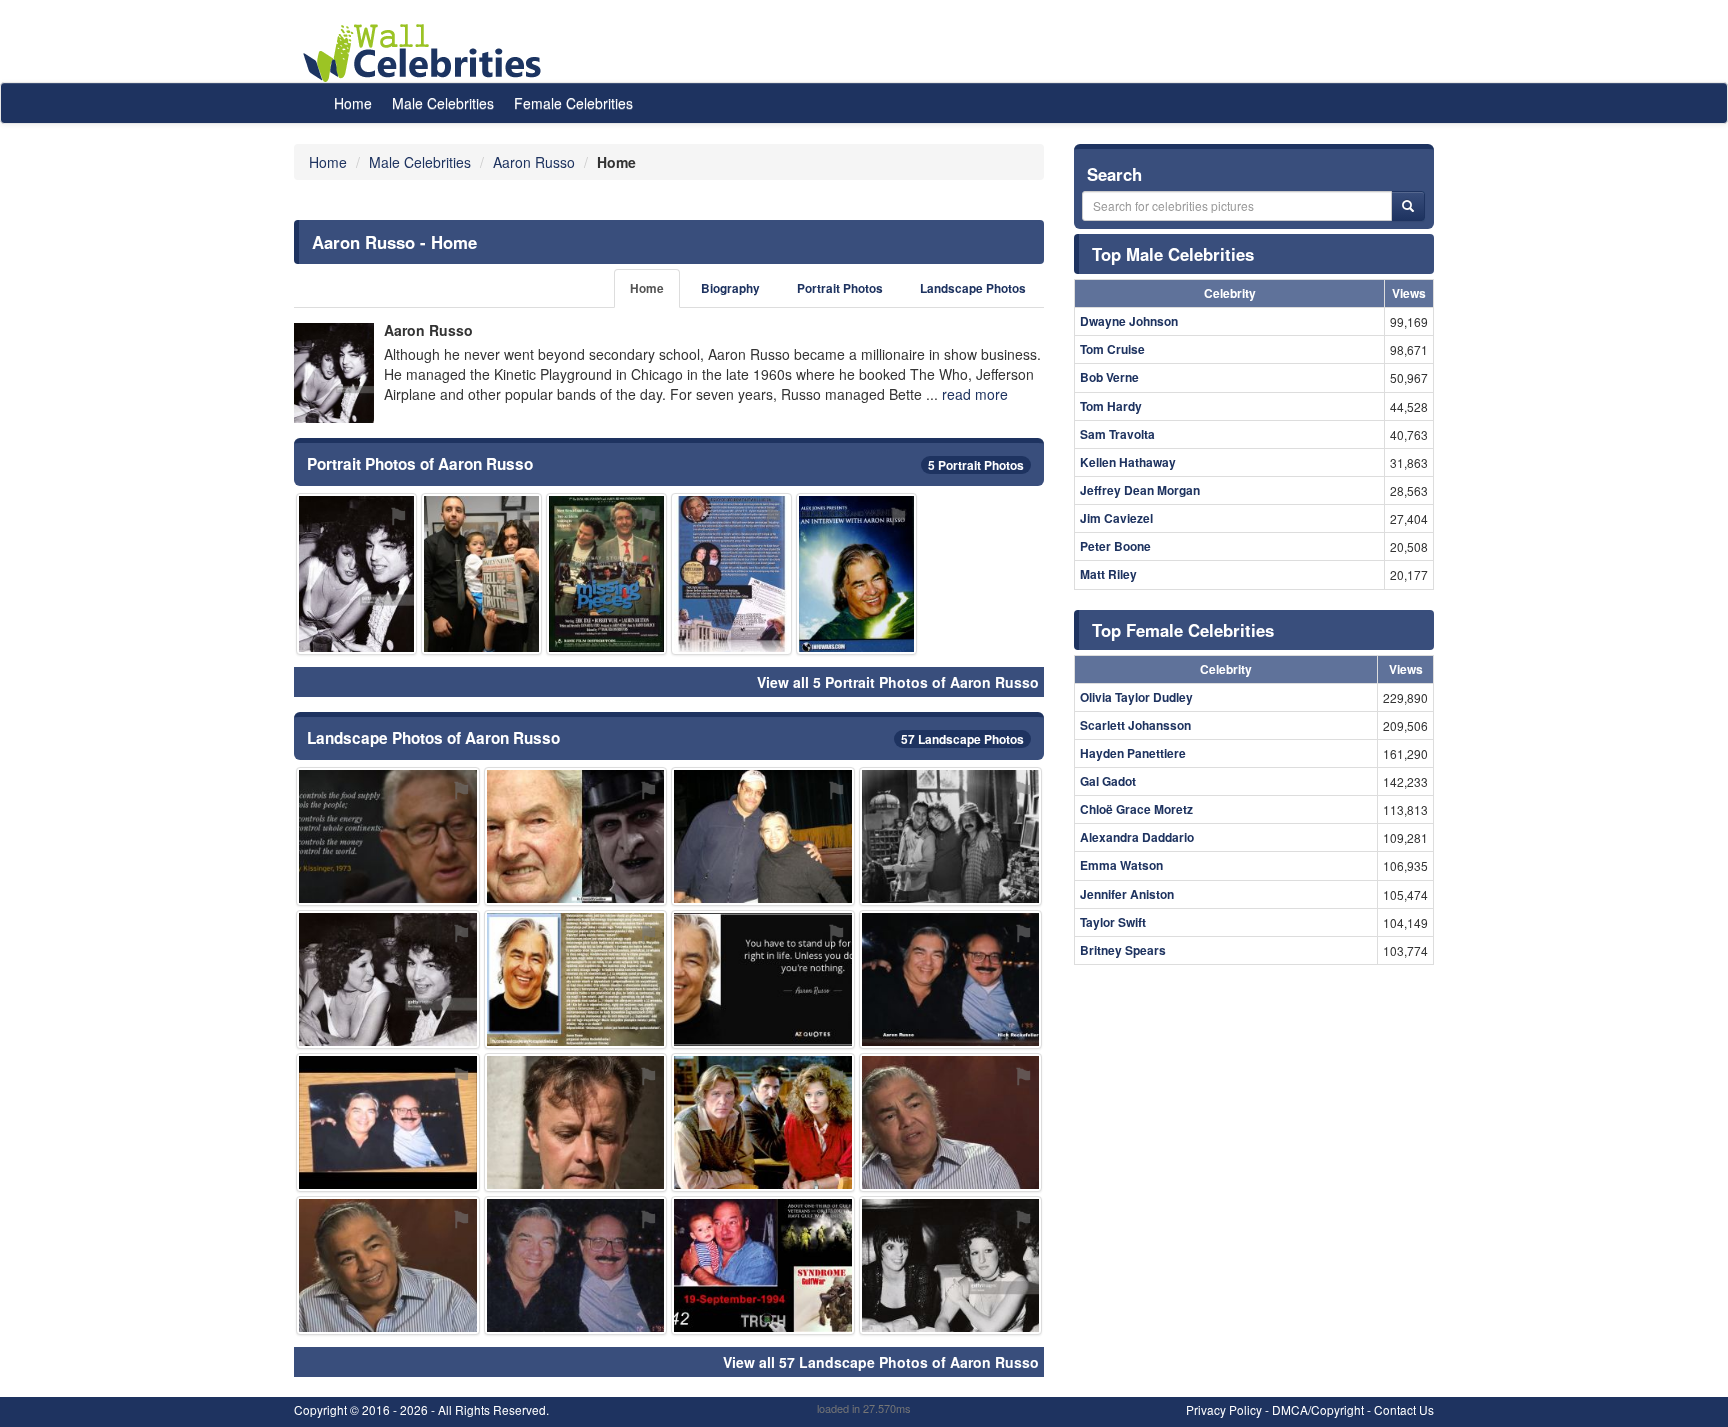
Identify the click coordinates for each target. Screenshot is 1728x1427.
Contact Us (1404, 1409)
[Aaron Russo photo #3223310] (763, 836)
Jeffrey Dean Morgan (1140, 490)
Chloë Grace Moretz (1136, 809)
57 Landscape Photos (962, 739)
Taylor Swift (1113, 922)
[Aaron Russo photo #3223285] (388, 1265)
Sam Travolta (1117, 434)
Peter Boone (1115, 546)
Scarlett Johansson (1135, 725)
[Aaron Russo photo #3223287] (576, 1265)
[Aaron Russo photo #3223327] (951, 979)
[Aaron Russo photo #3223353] (576, 1122)
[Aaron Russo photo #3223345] (731, 573)
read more (975, 394)
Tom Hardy (1111, 406)
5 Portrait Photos (976, 465)
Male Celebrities (443, 103)
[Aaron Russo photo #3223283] (951, 1122)
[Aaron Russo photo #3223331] (951, 1265)
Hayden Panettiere (1133, 753)
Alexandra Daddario (1137, 837)
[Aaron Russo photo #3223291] (388, 836)
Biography (730, 288)
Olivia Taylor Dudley (1136, 697)
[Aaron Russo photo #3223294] (951, 836)
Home (353, 103)
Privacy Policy (1224, 1409)
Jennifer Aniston (1127, 894)
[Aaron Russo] (334, 373)
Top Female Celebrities (1183, 630)
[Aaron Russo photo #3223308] (576, 836)
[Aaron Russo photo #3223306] (763, 979)
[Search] (1408, 206)
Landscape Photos (973, 288)
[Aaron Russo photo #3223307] (388, 979)
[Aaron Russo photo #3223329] (763, 1265)
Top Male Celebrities (1173, 254)
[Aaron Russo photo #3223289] (388, 1122)
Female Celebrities (573, 103)
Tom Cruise (1112, 349)
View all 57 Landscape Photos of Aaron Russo (881, 1362)
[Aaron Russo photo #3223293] (356, 573)
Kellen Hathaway (1128, 462)
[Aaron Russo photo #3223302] (856, 573)
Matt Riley (1108, 574)
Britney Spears (1123, 950)
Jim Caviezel (1116, 518)
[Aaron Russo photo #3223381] (481, 573)
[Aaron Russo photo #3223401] (606, 573)
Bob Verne (1109, 377)
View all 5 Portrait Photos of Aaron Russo (898, 682)
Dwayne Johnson (1129, 321)
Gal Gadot (1108, 781)
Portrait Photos (840, 288)
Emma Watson (1121, 865)
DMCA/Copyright (1318, 1409)
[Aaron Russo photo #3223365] (763, 1122)
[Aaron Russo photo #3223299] (576, 979)
